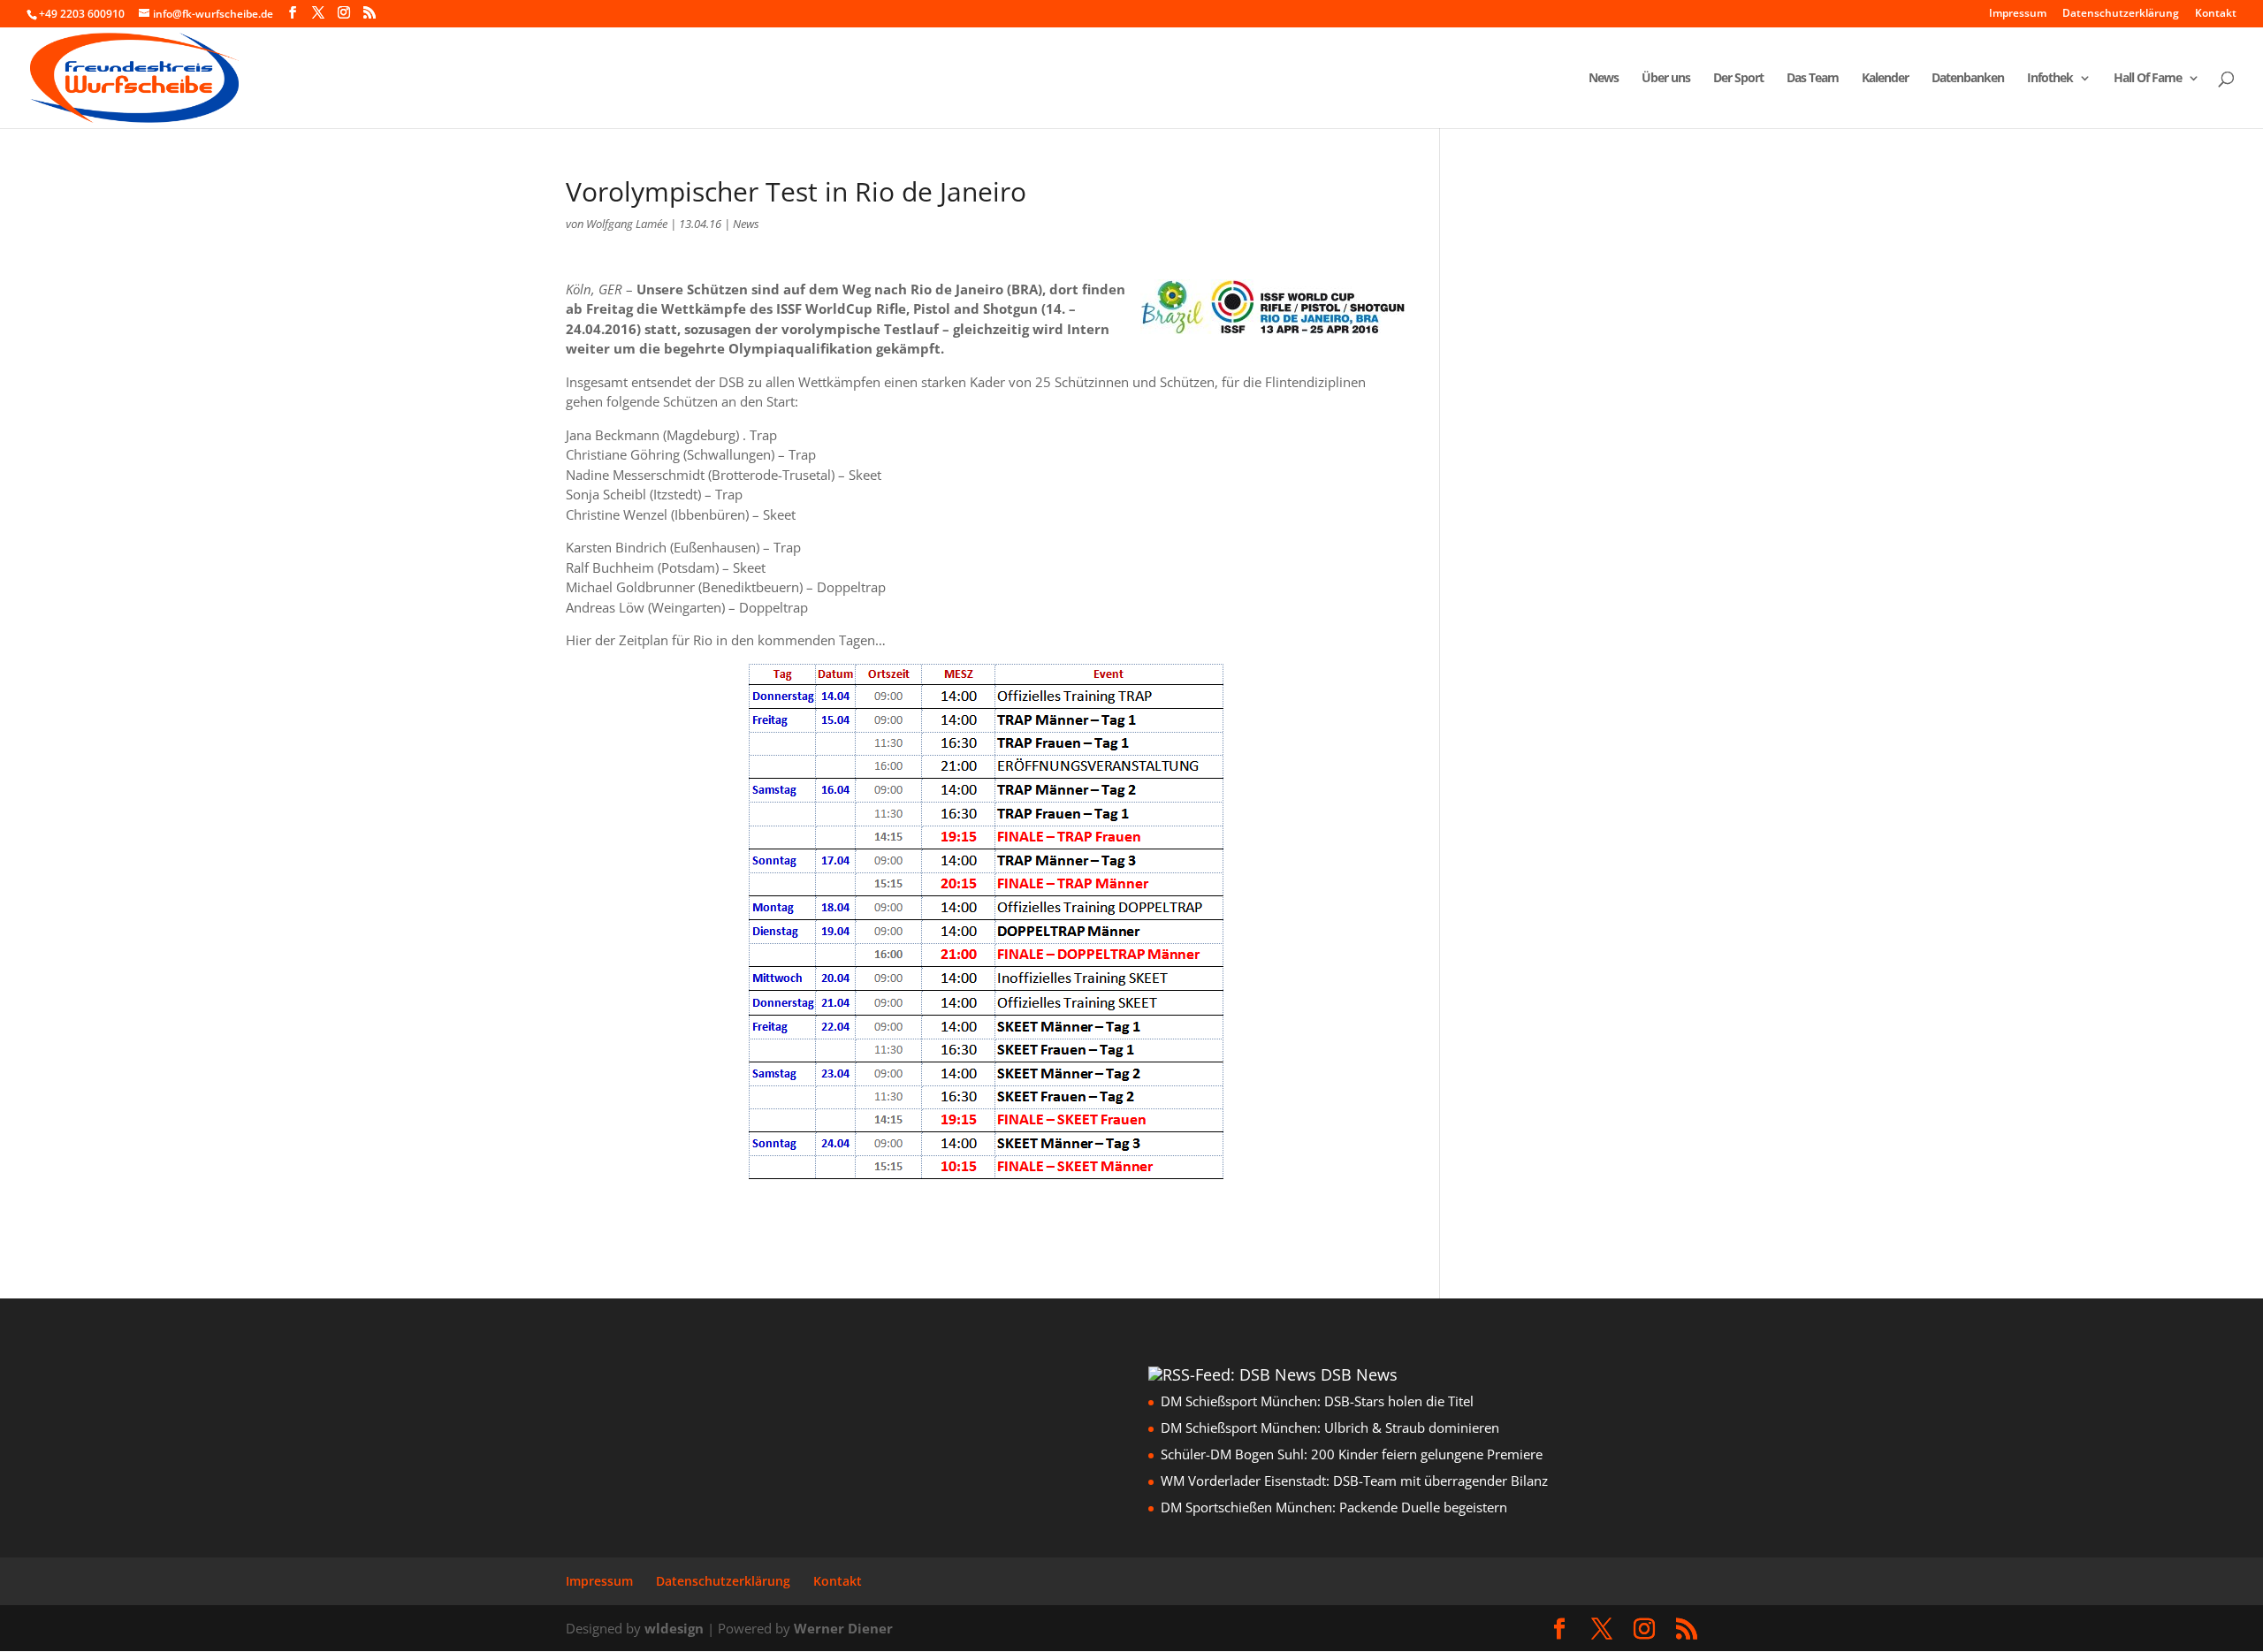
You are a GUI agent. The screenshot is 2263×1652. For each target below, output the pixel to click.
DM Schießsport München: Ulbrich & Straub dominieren (1330, 1427)
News (1604, 79)
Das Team (1813, 79)
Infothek (2050, 79)
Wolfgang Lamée (627, 224)
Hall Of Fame (2148, 79)
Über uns (1666, 79)
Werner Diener (843, 1628)
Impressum (2018, 14)
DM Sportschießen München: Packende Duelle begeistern (1334, 1507)
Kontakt (2216, 14)
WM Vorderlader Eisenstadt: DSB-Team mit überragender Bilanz (1354, 1481)
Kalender (1885, 79)
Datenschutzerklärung (2121, 14)
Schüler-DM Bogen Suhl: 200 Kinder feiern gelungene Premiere (1352, 1454)
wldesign (674, 1628)
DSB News (1359, 1374)
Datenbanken (1968, 79)
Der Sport (1738, 79)
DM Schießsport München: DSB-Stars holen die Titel (1317, 1401)
